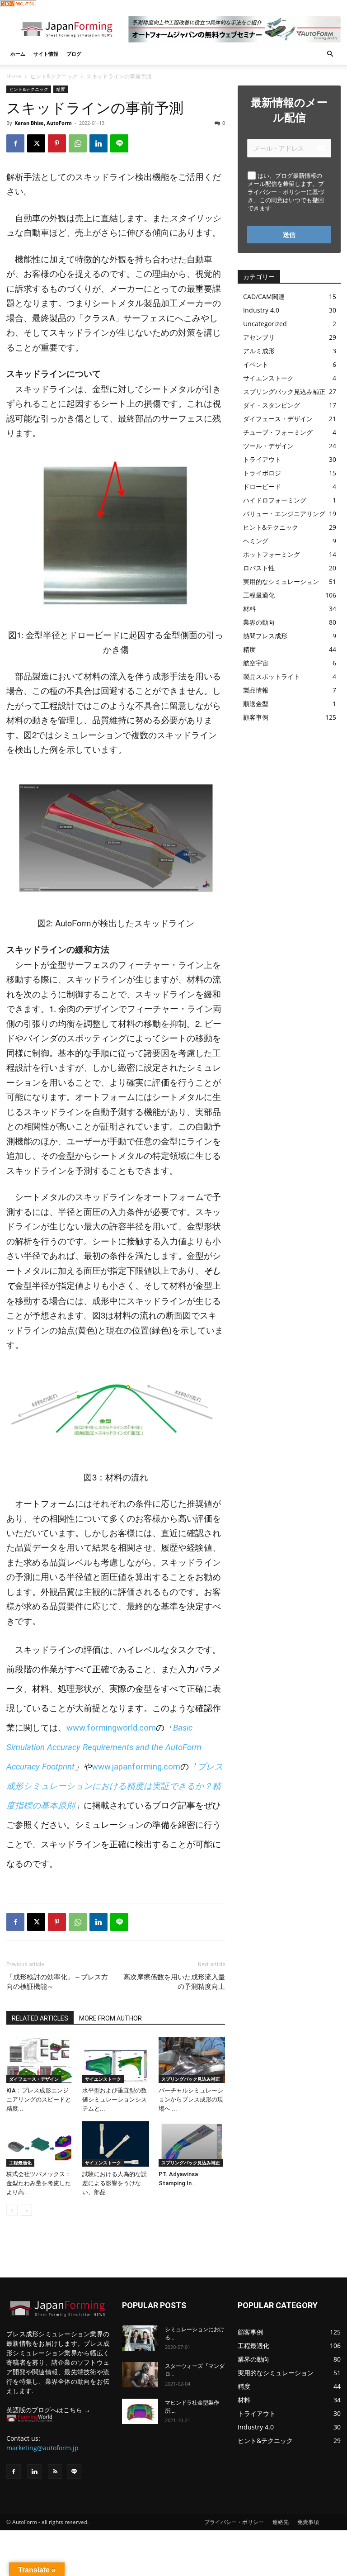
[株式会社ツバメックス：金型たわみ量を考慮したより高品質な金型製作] (40, 2144)
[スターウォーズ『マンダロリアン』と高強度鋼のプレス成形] (140, 2375)
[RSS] (55, 2472)
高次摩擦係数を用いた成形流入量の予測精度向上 (174, 1982)
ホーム (18, 54)
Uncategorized (265, 324)
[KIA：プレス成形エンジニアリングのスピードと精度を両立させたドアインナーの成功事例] (40, 2060)
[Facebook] (15, 143)
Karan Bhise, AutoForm (43, 123)
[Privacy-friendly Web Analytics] (18, 5)
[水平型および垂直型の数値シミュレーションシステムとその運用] (115, 2060)
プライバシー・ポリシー (234, 2522)
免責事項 (308, 2522)
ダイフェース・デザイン (34, 2079)
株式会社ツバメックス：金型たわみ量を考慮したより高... (39, 2183)
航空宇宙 (256, 663)
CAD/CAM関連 (264, 297)
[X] (36, 143)
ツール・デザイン (268, 446)
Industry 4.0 (261, 310)
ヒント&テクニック (54, 76)
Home (14, 76)
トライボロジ (262, 473)
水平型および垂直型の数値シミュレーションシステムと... (115, 2099)
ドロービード (262, 486)
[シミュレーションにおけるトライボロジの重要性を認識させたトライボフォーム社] (140, 2338)
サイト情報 (46, 54)
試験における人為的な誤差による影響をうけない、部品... (115, 2183)
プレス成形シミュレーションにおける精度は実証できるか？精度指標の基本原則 (115, 1786)
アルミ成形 (259, 351)
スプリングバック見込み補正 (191, 2079)
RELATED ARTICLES (40, 2018)
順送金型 (256, 704)
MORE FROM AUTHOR (110, 2018)
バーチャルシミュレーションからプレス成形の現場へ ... (191, 2099)
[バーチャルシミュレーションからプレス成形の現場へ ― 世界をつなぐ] (192, 2060)
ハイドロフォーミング (275, 500)
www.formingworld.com (111, 1728)
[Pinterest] (57, 143)
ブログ (74, 54)
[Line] (74, 2472)
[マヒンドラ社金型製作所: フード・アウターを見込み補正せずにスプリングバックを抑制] (140, 2411)
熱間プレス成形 (265, 636)
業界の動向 (259, 622)
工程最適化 (20, 2163)
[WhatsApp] (78, 143)
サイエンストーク (103, 2079)
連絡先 (281, 2522)
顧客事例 (256, 717)
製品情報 (256, 690)
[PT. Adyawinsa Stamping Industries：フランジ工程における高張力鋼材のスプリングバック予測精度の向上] (192, 2144)
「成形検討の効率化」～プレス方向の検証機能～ (57, 1982)
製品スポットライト (272, 676)
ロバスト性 (259, 568)
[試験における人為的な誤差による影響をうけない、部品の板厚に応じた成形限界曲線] (115, 2144)
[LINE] (119, 143)
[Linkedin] (98, 143)
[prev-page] (12, 2210)
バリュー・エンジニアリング (284, 514)
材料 (249, 609)
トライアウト (262, 459)
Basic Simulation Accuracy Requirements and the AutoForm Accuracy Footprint (104, 1747)
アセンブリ (259, 337)
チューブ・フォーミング (278, 432)
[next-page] (26, 2210)
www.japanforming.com (136, 1767)
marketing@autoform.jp (42, 2448)
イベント (256, 364)
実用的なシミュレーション (281, 581)
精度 (61, 89)
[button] (330, 54)
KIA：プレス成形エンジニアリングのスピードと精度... (39, 2099)
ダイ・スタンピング (272, 405)
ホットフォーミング (272, 554)
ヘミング (256, 541)
